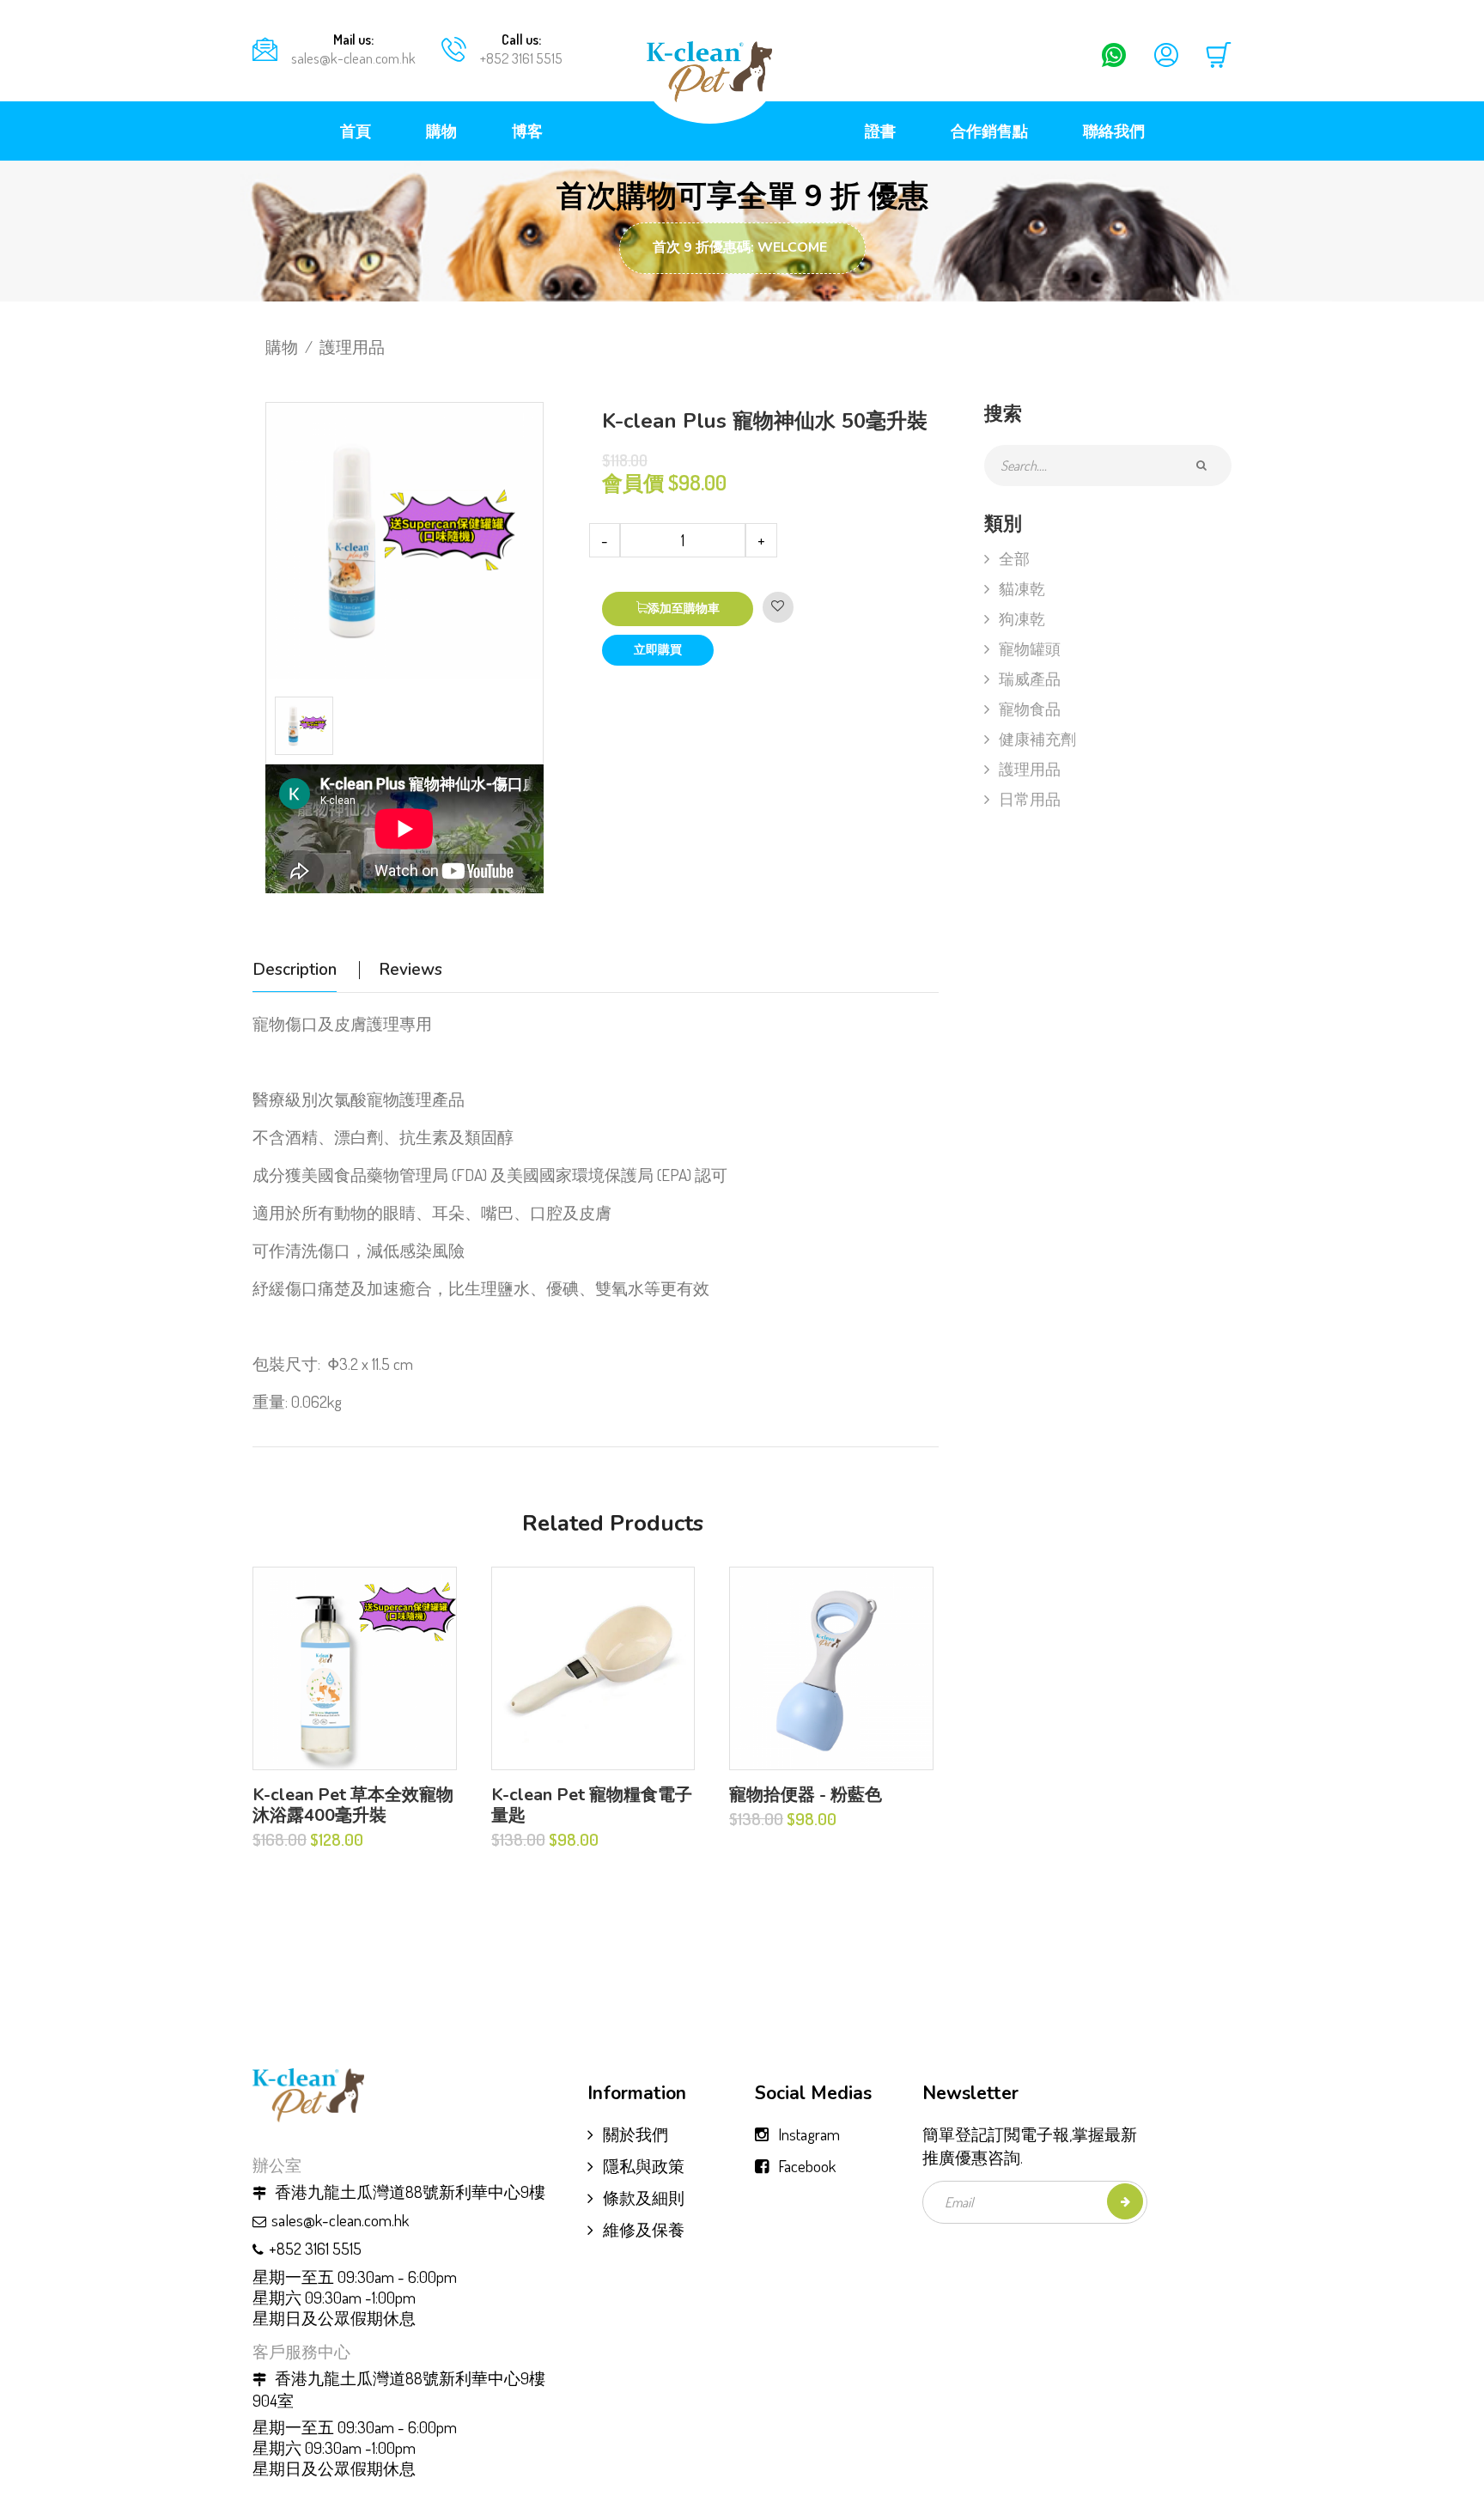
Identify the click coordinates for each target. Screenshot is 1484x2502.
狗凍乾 (1022, 618)
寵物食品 (1030, 709)
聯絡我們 (1114, 131)
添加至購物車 (684, 609)
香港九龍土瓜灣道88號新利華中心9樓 (408, 2192)
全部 (1014, 558)
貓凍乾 (1022, 588)
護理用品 (352, 347)
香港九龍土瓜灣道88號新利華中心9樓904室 (399, 2389)
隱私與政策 (644, 2166)
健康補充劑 (1037, 739)
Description (295, 970)
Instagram (809, 2134)
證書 (880, 131)
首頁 (356, 131)
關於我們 (636, 2134)
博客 (527, 131)
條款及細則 (644, 2198)
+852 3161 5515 (521, 58)
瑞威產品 (1030, 679)
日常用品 (1030, 799)
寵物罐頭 (1030, 648)
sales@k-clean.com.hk (353, 58)
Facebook (807, 2166)
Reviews (411, 970)
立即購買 (658, 650)
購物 (441, 131)
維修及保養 (644, 2229)
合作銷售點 (989, 131)
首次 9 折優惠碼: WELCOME (740, 247)
